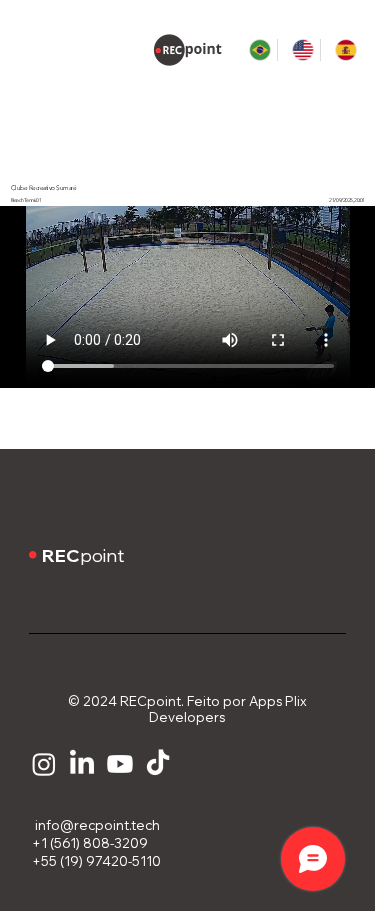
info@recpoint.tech (94, 825)
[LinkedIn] (82, 764)
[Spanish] (341, 50)
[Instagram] (44, 764)
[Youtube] (120, 764)
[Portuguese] (256, 50)
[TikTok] (158, 764)
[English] (298, 50)
